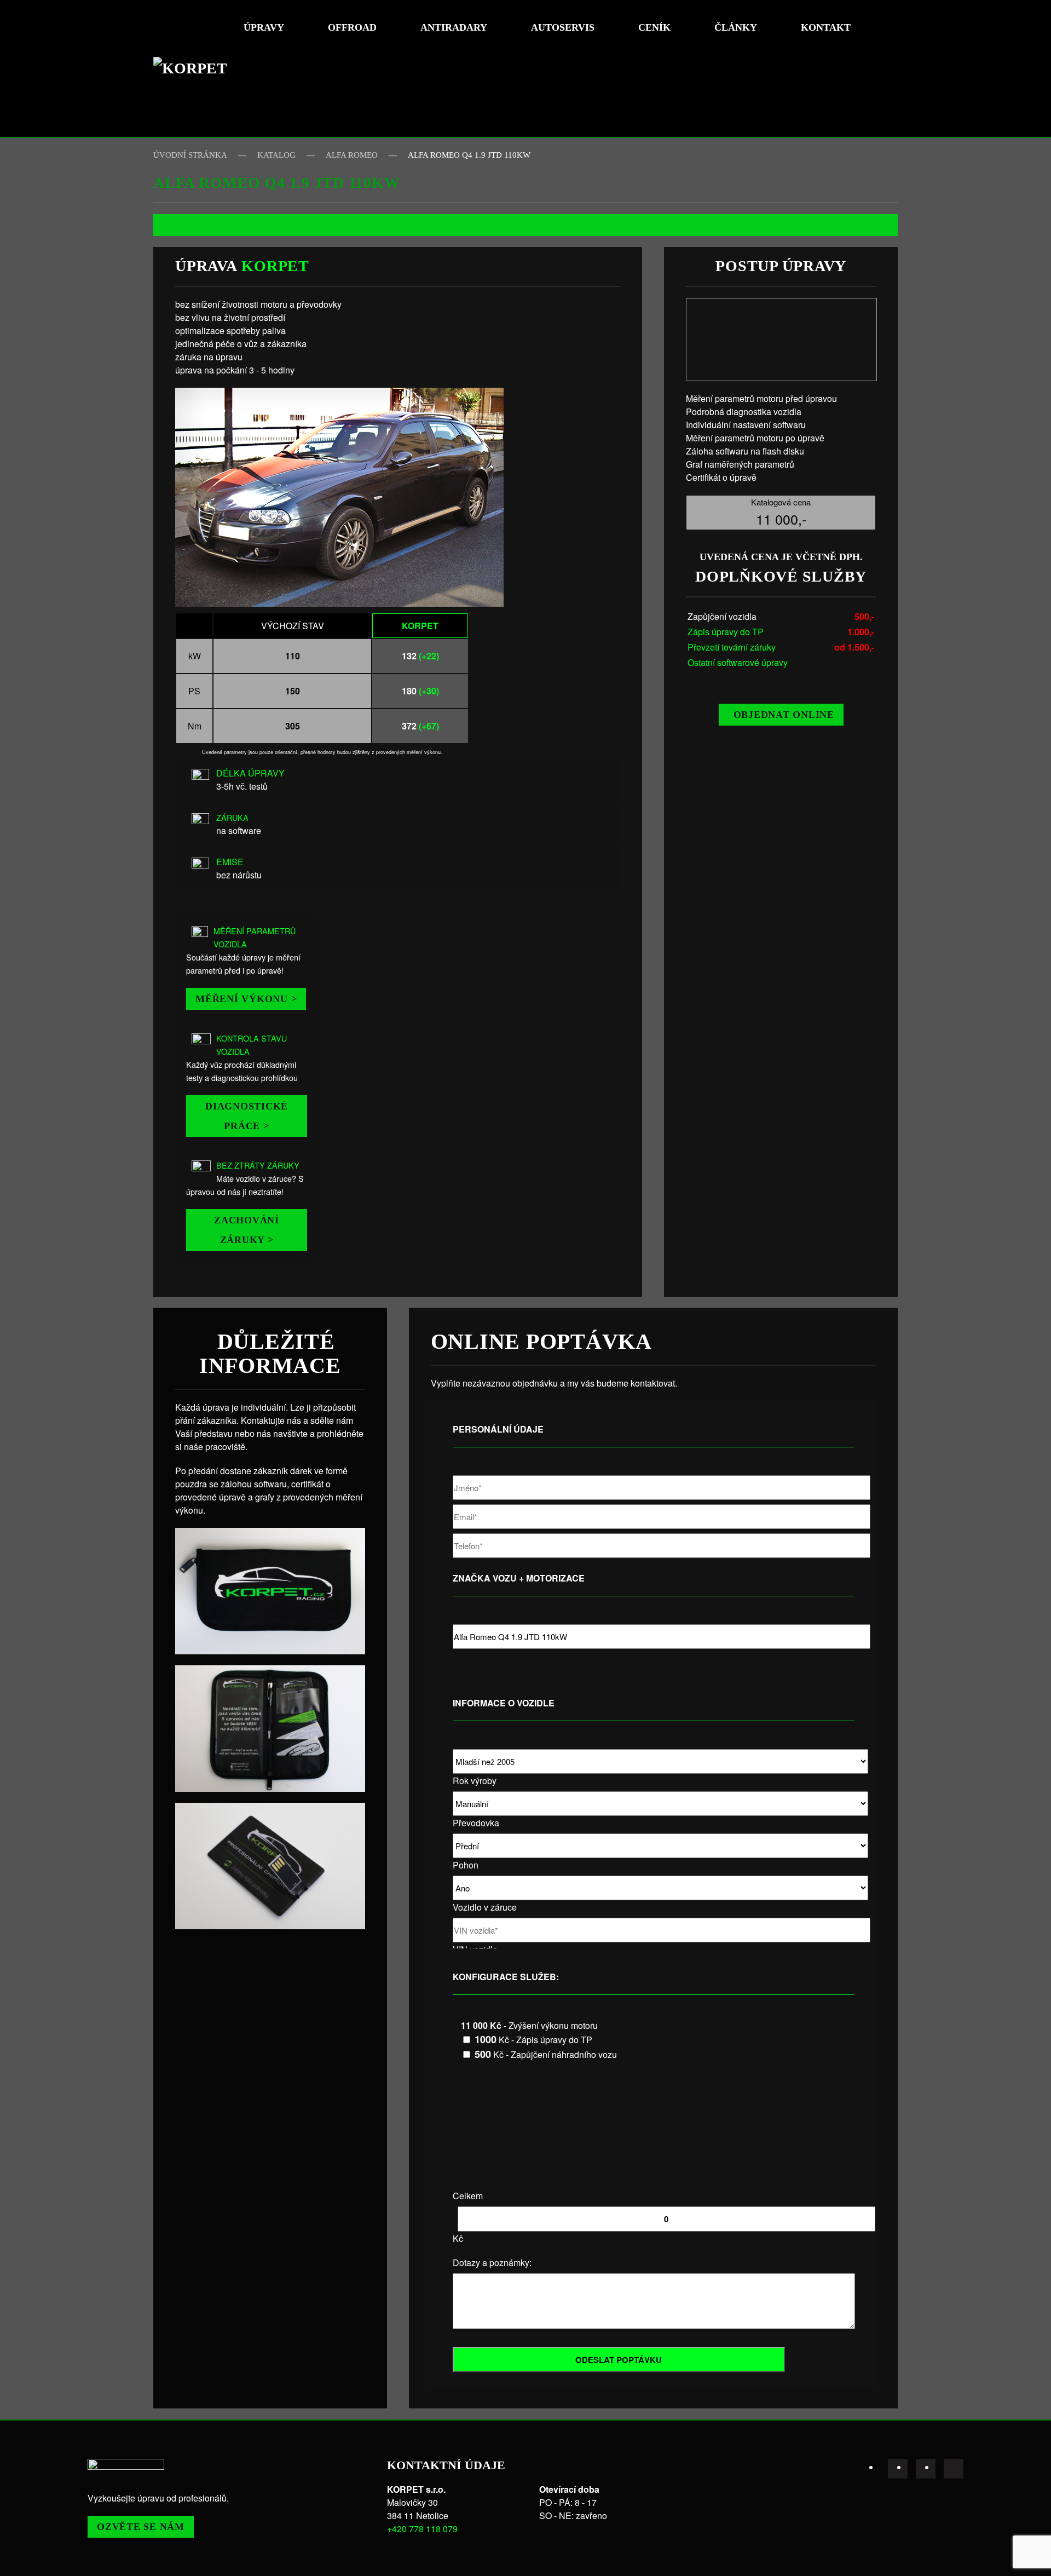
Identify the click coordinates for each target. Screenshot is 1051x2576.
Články (736, 27)
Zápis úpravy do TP (726, 632)
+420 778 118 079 (422, 2529)
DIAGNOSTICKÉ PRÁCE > (247, 1116)
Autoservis (563, 27)
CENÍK (654, 27)
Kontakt (826, 27)
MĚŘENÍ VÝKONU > (246, 999)
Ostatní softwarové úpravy (738, 662)
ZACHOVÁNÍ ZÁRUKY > (247, 1230)
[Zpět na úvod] (194, 68)
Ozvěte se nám (141, 2527)
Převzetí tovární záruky (732, 647)
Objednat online (784, 715)
